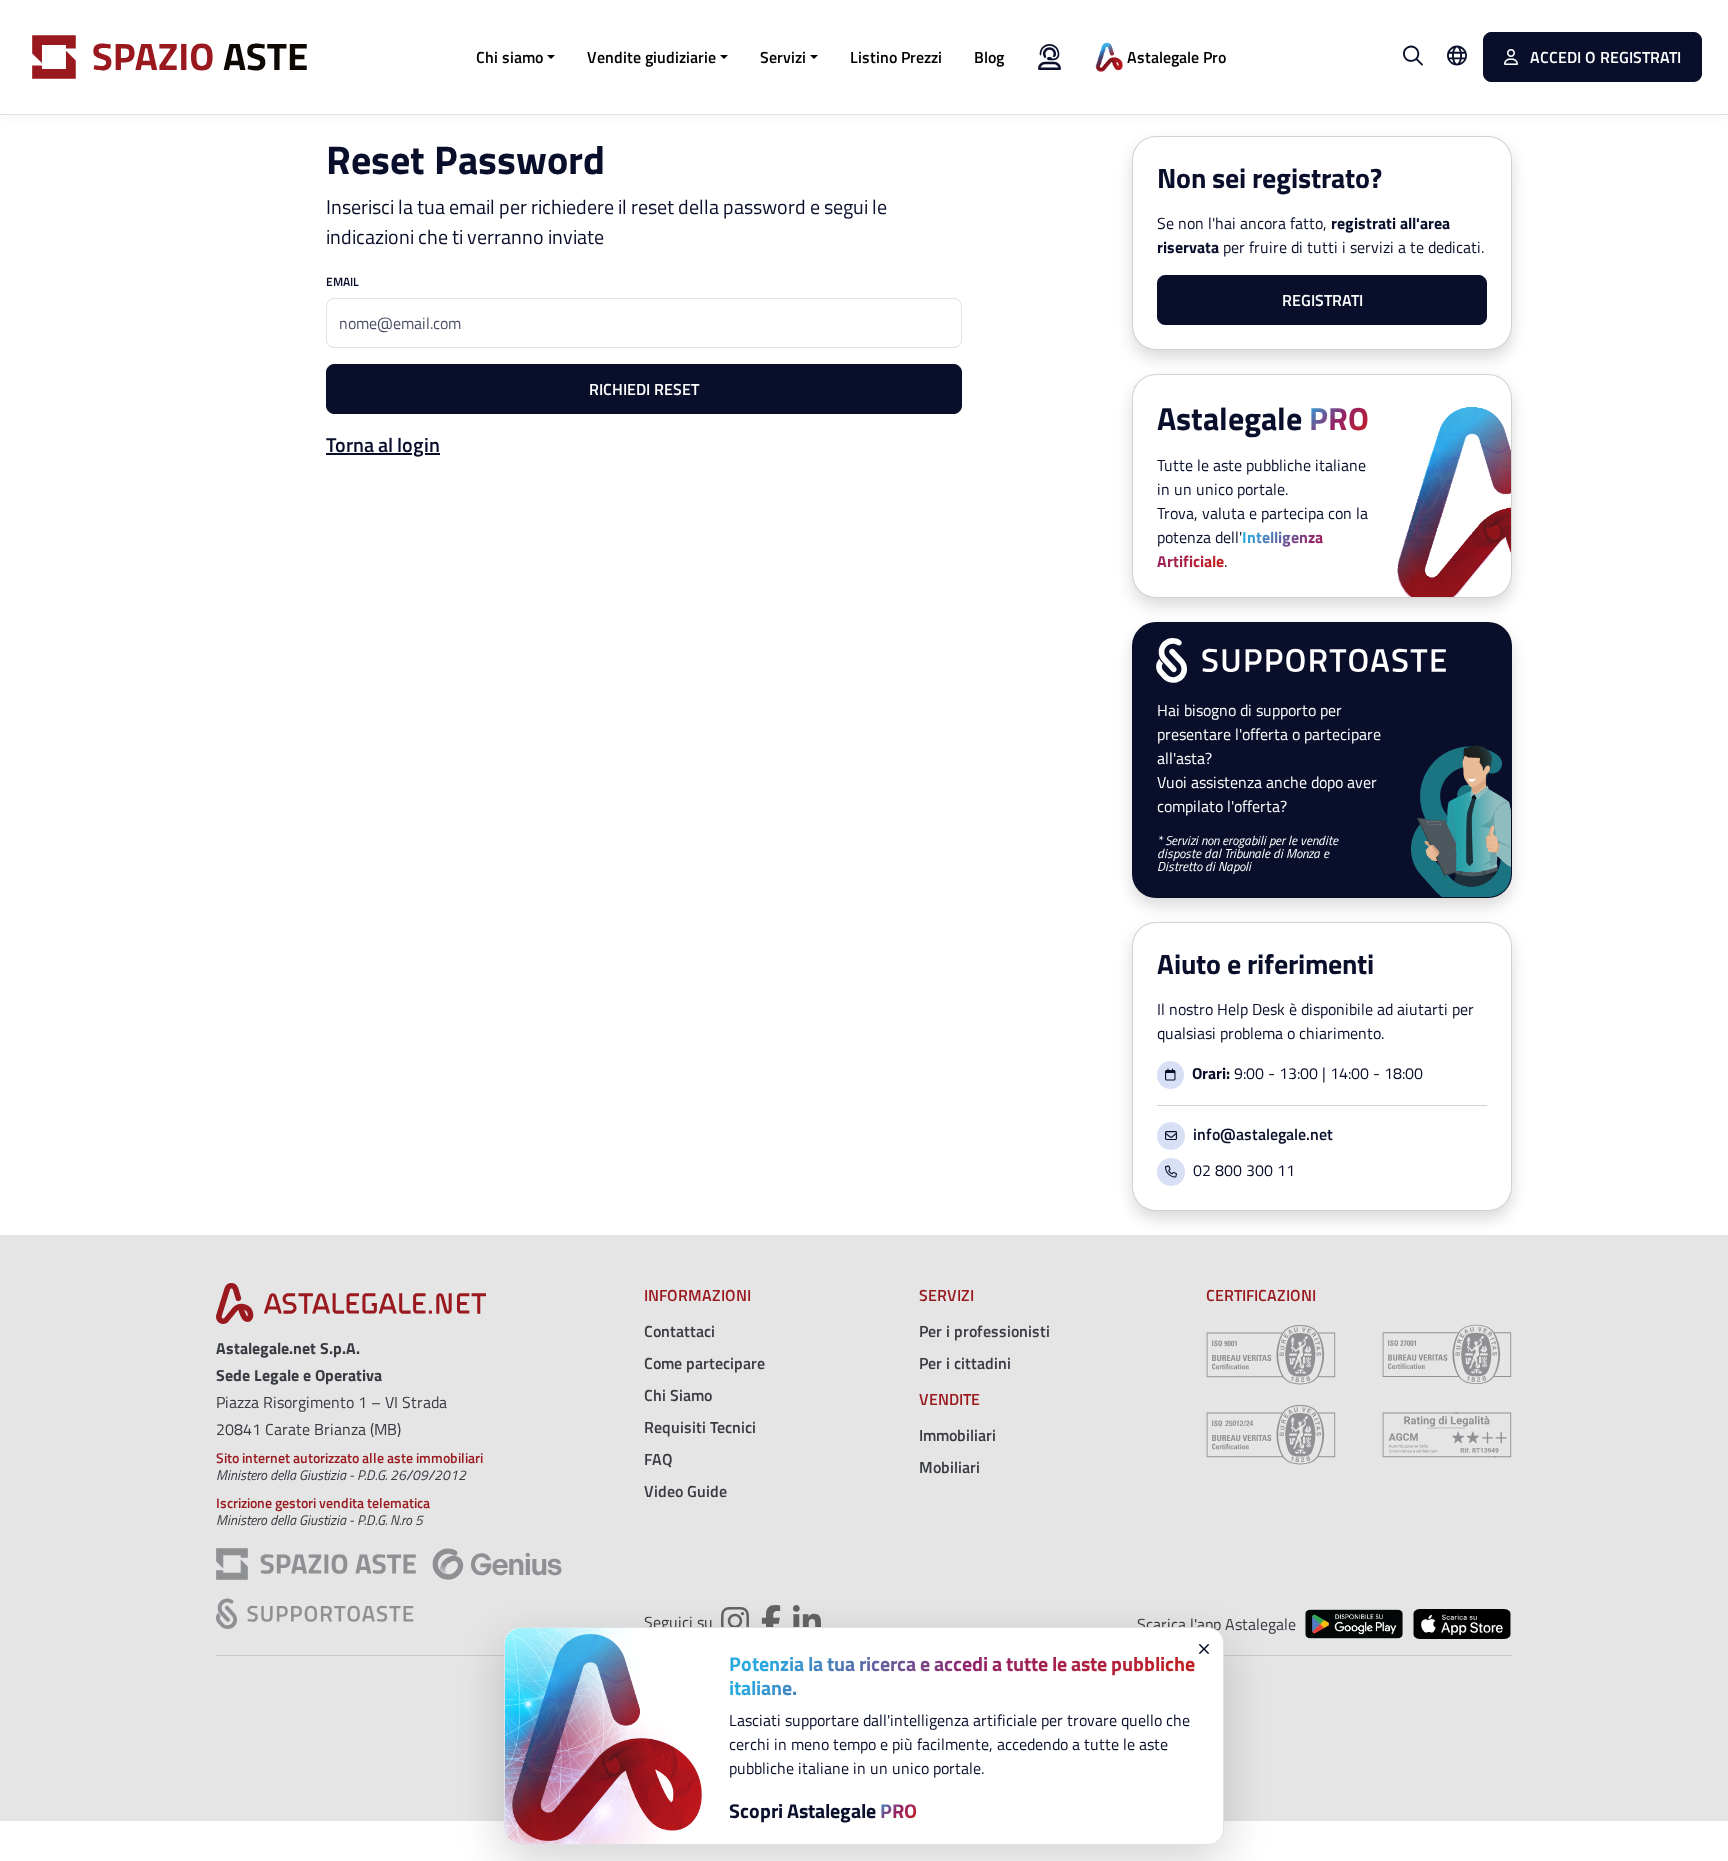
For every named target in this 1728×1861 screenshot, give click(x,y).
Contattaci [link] (679, 1331)
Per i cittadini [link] (965, 1363)
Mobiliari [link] (949, 1467)
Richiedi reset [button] (644, 389)
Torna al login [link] (383, 444)
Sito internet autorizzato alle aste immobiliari (349, 1457)
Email (342, 282)
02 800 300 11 (1244, 1170)
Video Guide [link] (685, 1491)
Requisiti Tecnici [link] (700, 1427)
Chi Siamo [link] (678, 1395)
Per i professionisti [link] (984, 1331)
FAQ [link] (658, 1459)
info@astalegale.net (1263, 1134)
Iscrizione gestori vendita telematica (323, 1502)
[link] (896, 57)
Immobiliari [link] (957, 1435)
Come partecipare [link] (704, 1363)
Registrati (1322, 300)
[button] (515, 57)
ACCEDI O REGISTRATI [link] (1603, 57)
